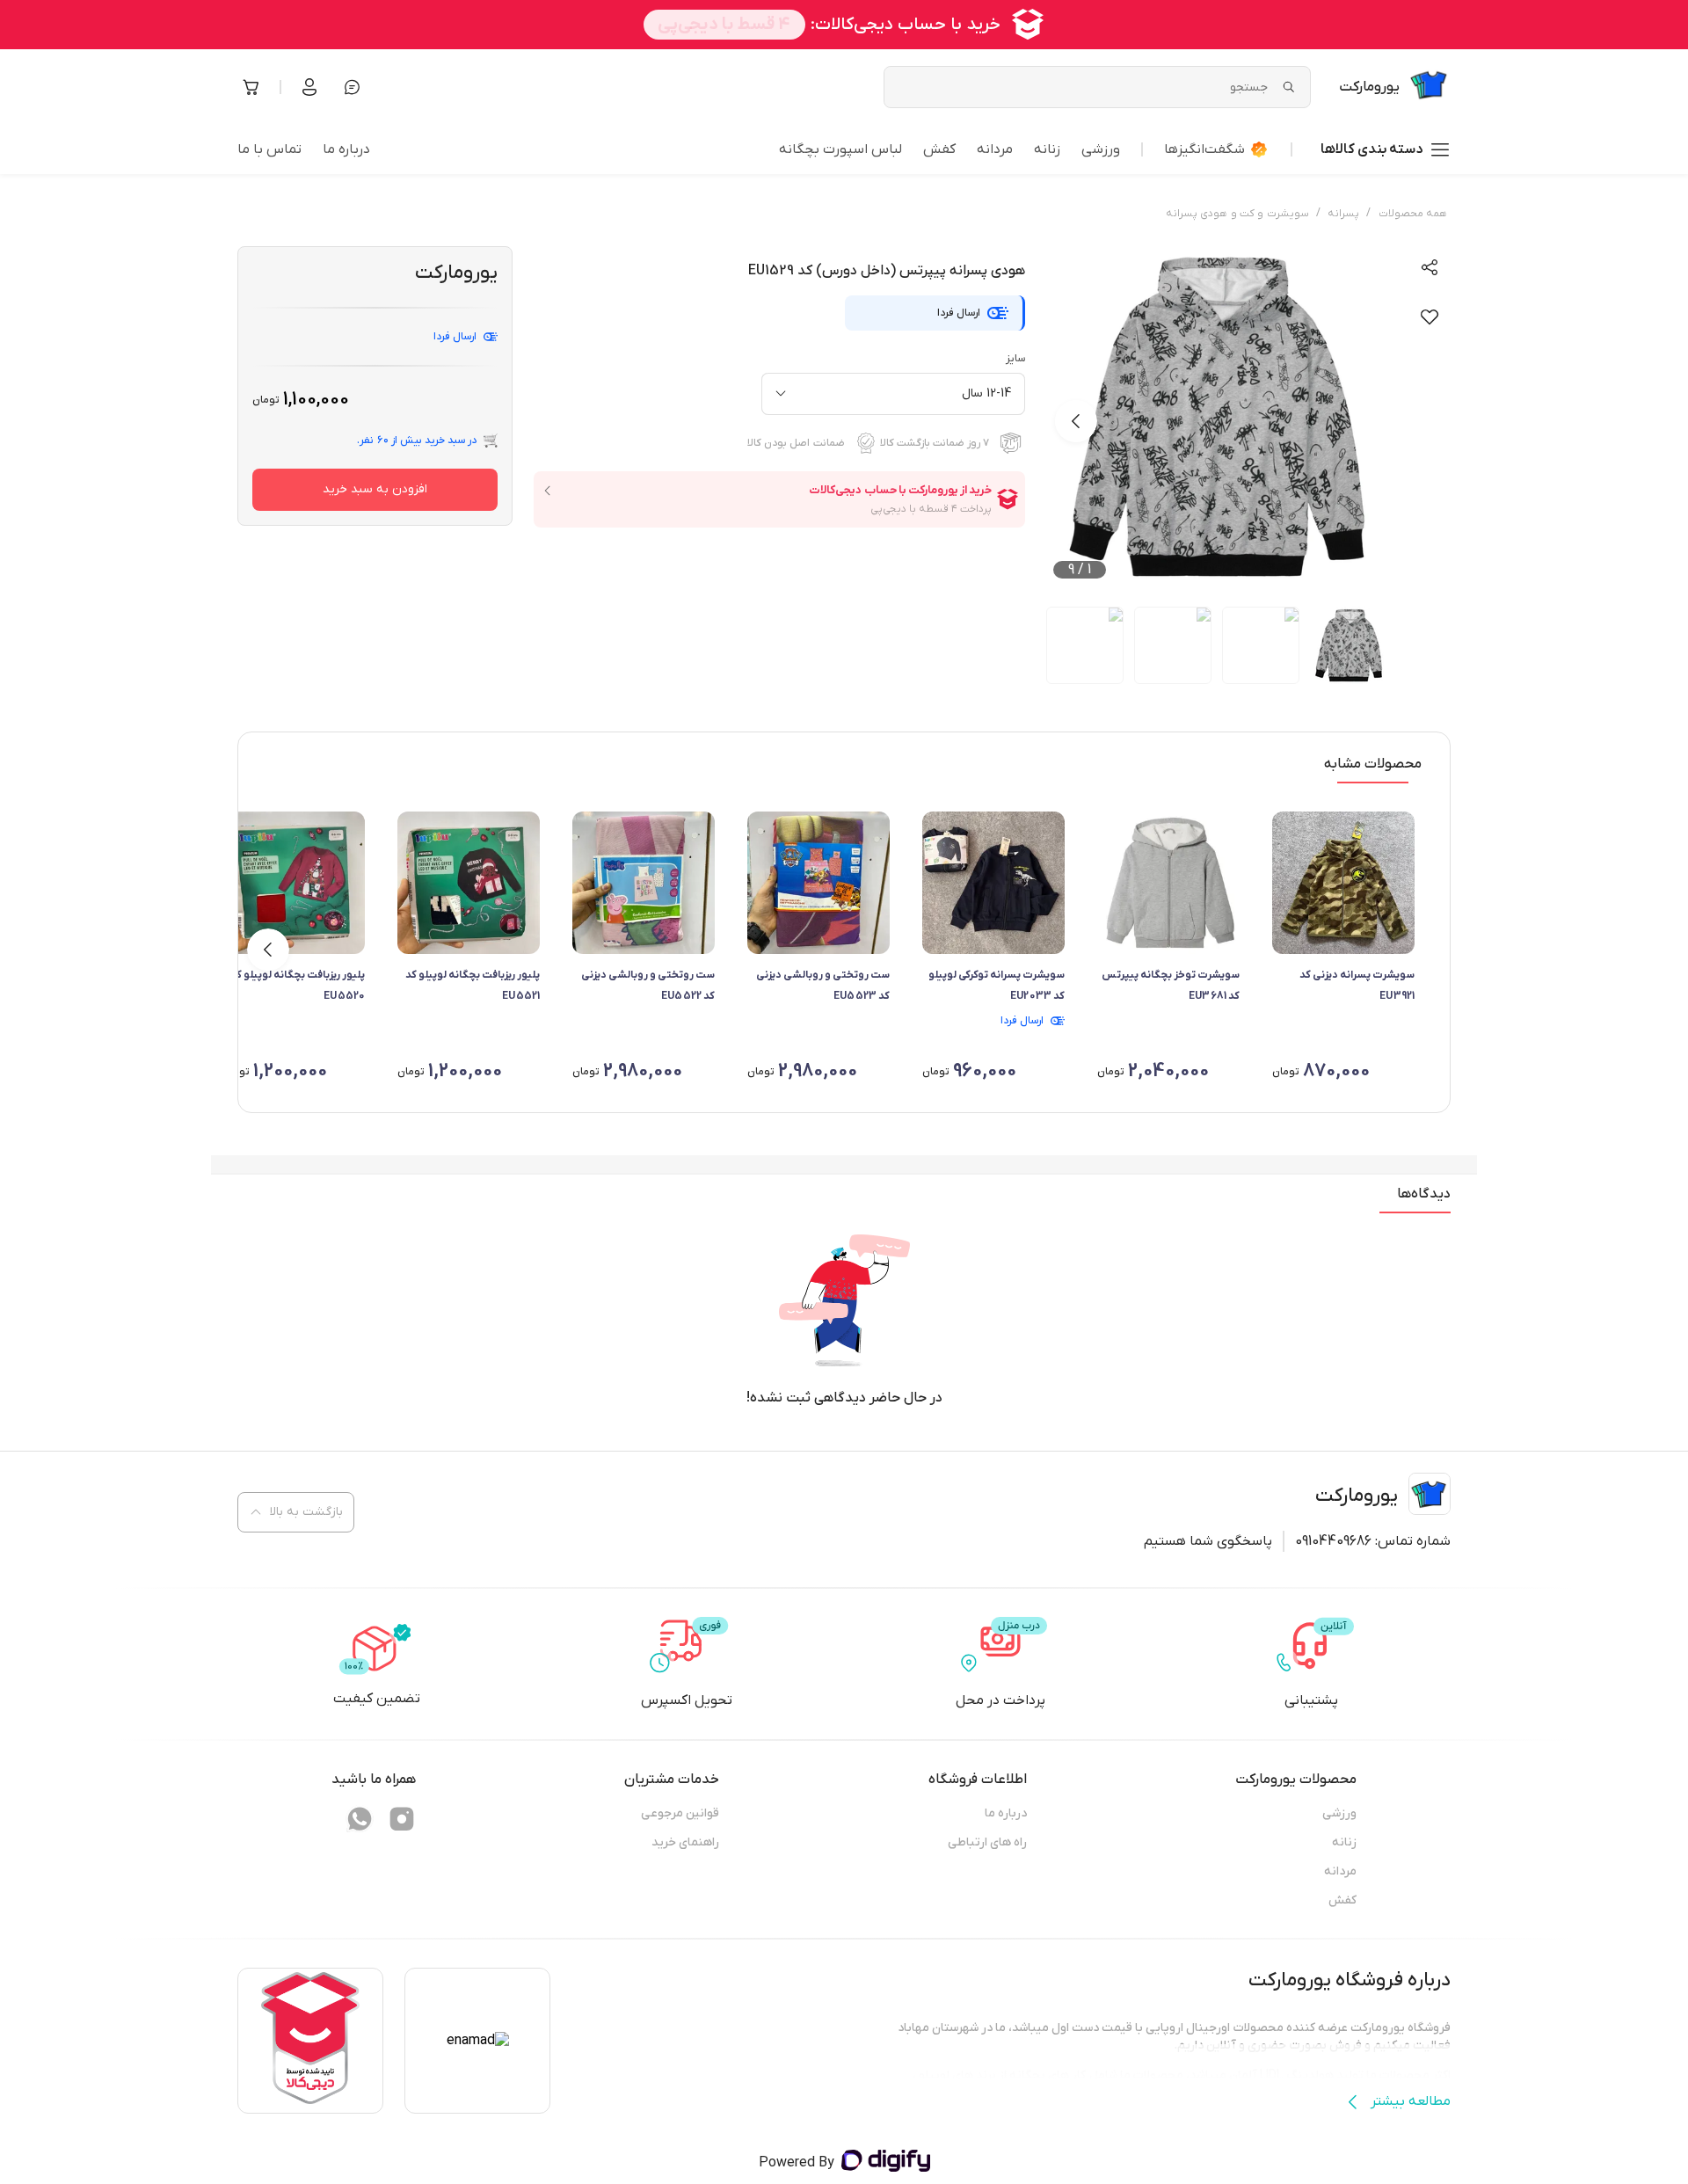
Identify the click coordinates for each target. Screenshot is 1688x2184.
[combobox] (893, 394)
